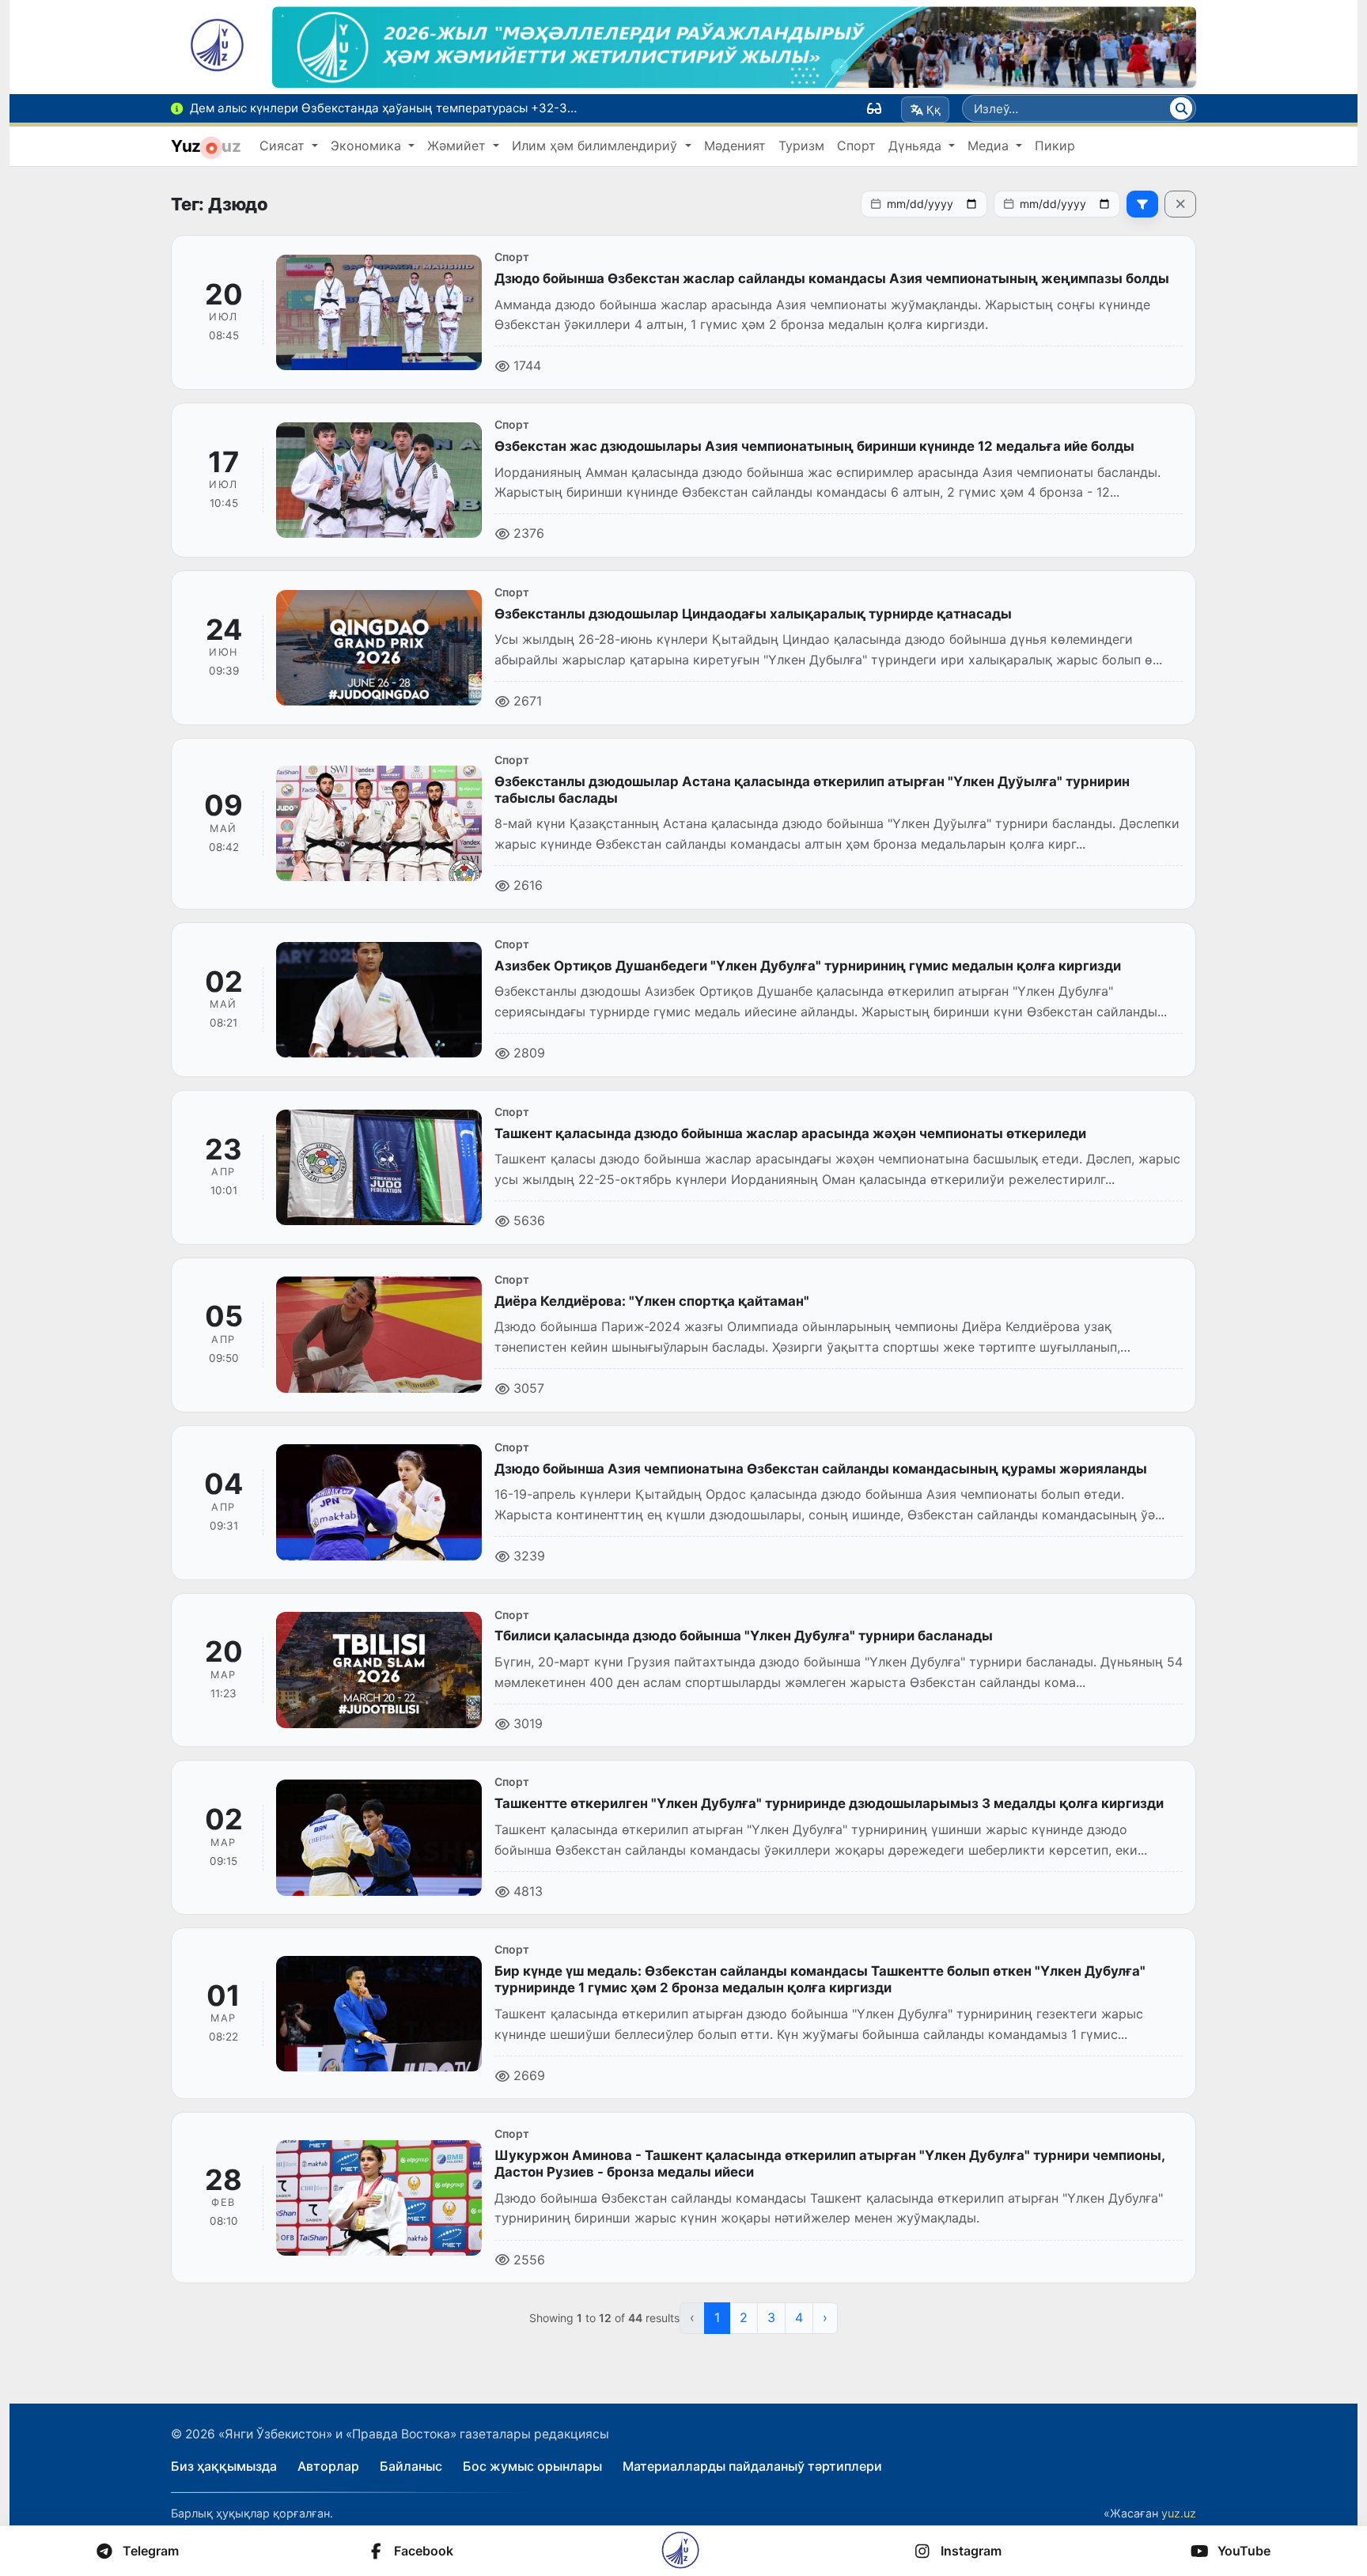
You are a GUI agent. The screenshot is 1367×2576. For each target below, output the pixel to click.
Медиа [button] (990, 146)
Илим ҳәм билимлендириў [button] (596, 146)
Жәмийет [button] (458, 146)
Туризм (801, 146)
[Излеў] (1181, 108)
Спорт (856, 146)
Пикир (1055, 146)
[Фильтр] (1142, 204)
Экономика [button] (368, 146)
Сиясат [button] (284, 146)
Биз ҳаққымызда (224, 2466)
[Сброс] (1180, 204)
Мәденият (735, 146)
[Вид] (874, 108)
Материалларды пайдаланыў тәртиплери (752, 2466)
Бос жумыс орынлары (532, 2466)
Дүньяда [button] (917, 146)
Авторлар (328, 2466)
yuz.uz (1179, 2513)
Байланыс (411, 2466)
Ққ (933, 110)
